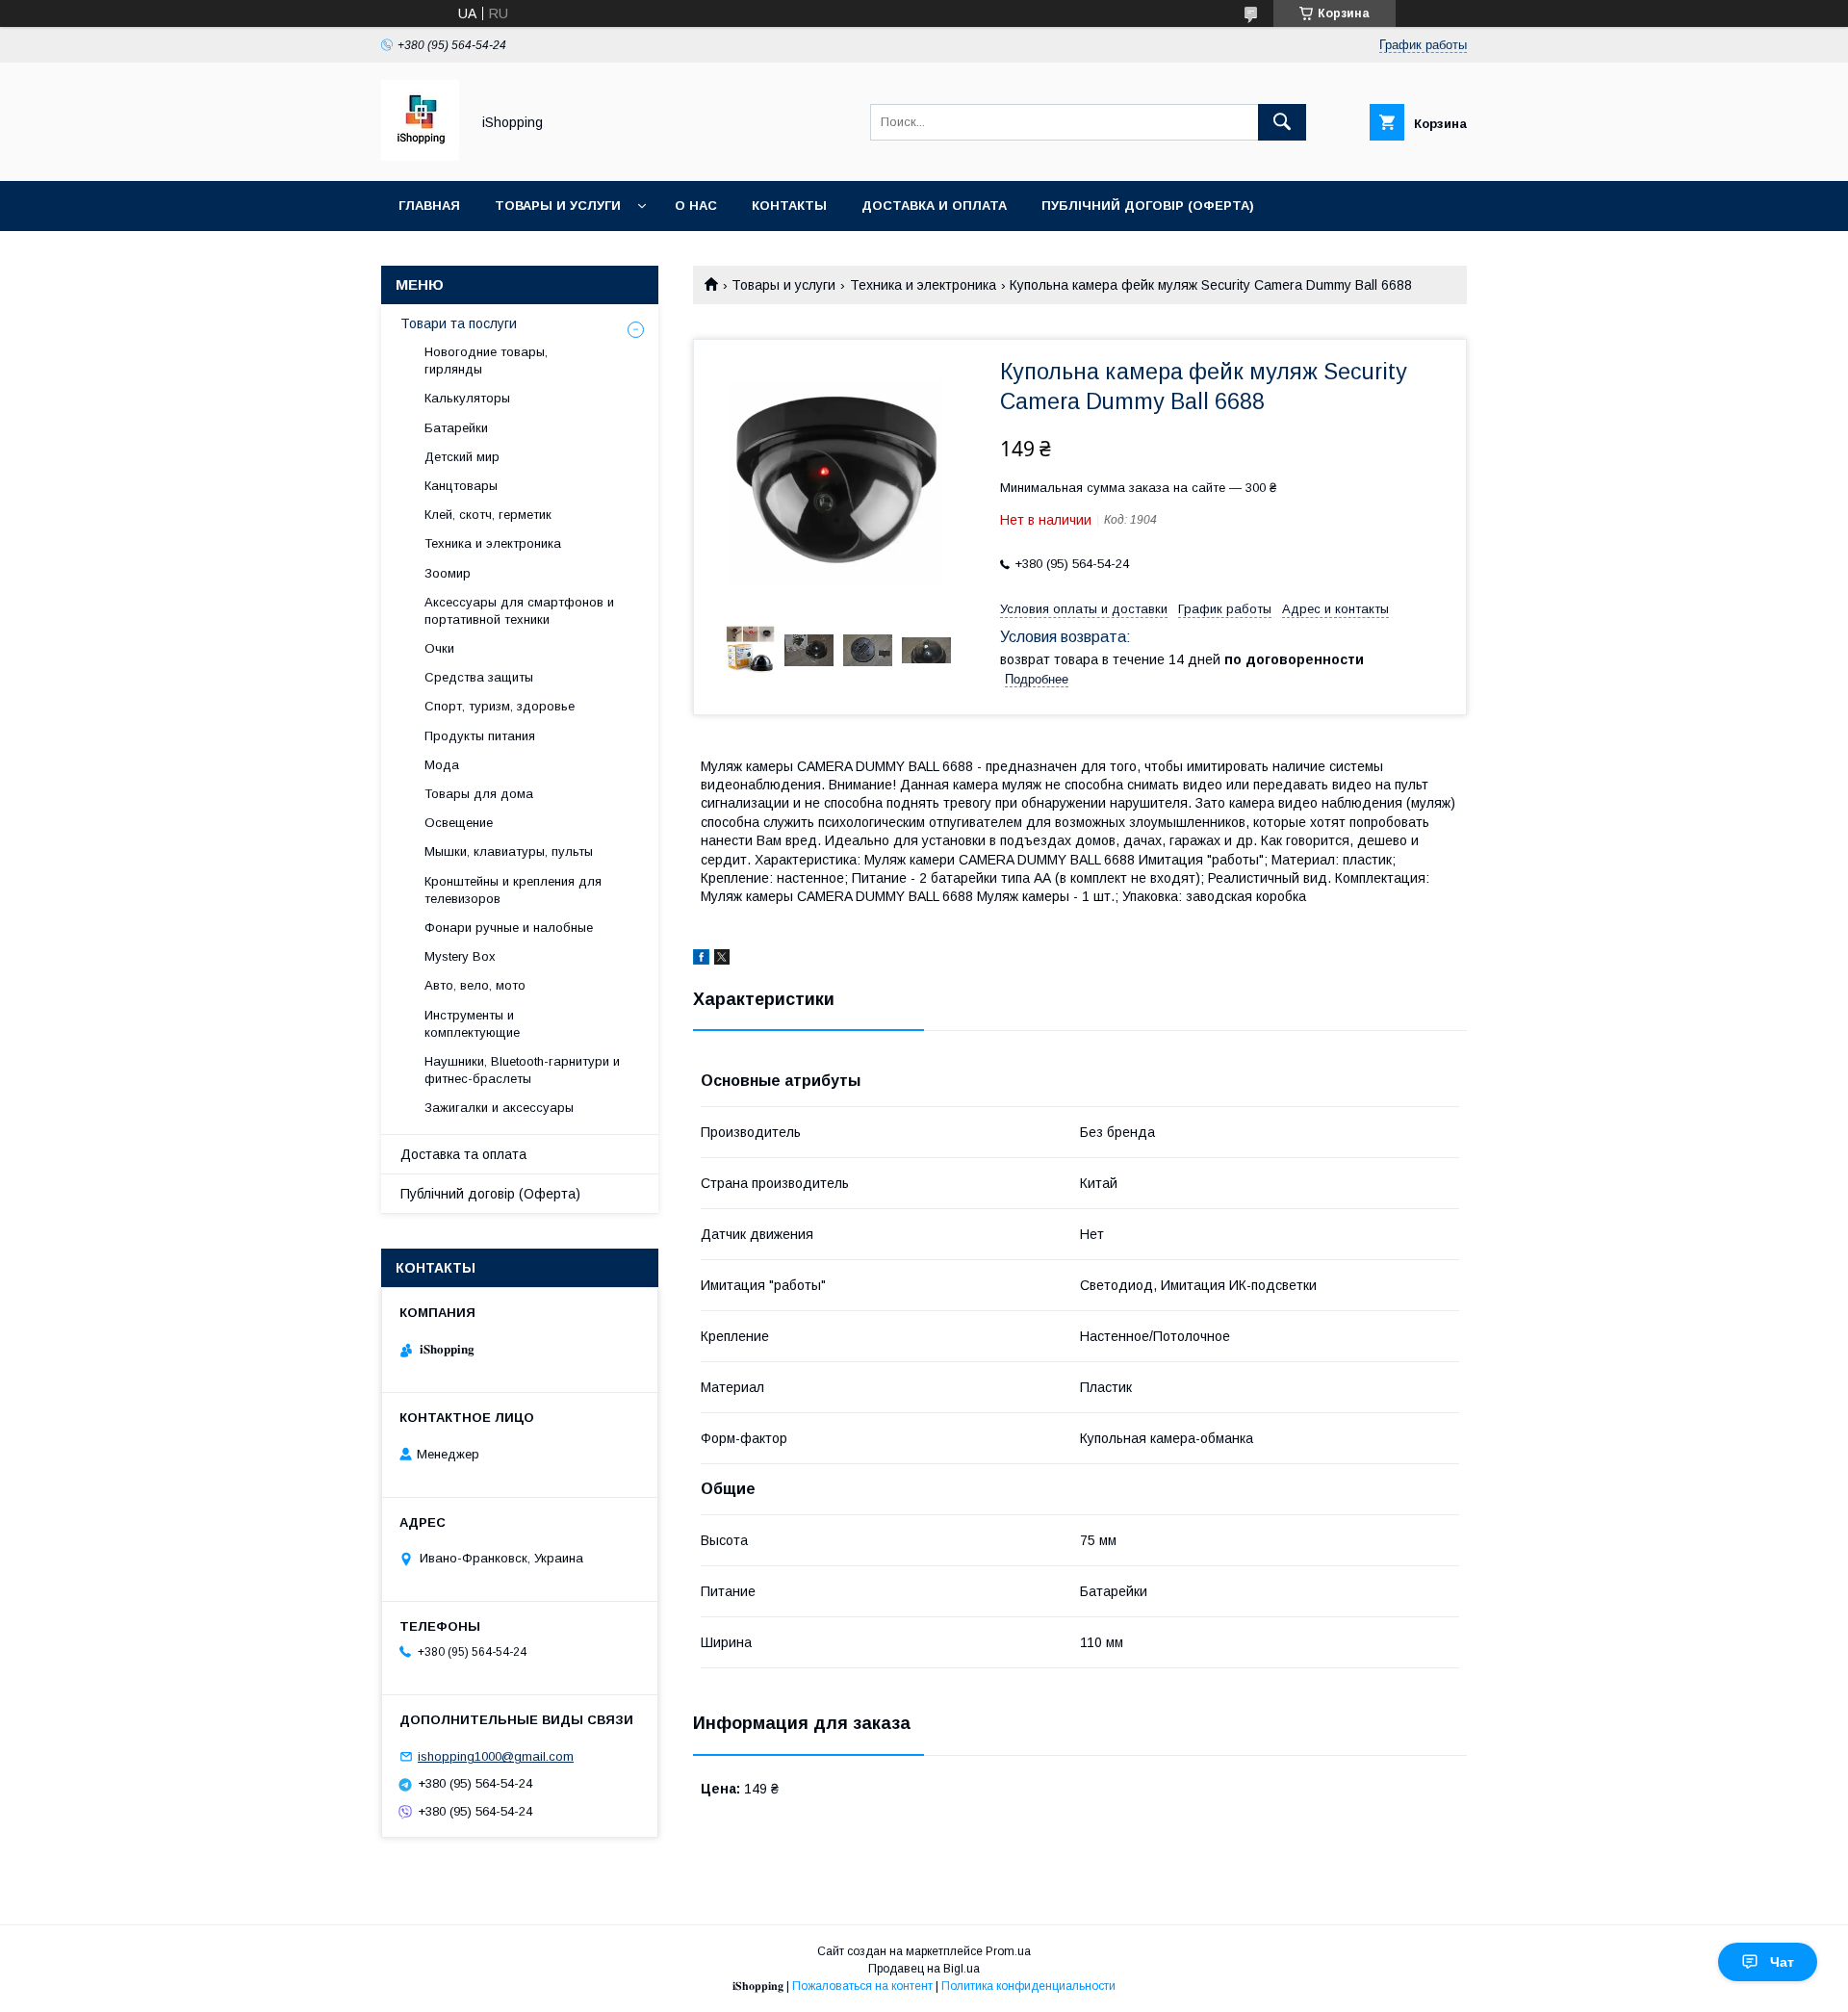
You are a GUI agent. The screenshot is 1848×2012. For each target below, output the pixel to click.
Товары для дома (479, 794)
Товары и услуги (558, 206)
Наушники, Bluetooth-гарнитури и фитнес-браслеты (522, 1070)
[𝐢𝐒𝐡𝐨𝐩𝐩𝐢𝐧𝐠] (420, 156)
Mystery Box (460, 956)
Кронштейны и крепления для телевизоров (513, 890)
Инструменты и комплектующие (472, 1024)
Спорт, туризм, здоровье (500, 706)
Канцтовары (461, 486)
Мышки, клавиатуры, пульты (509, 851)
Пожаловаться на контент (862, 1986)
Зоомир (448, 573)
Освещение (459, 823)
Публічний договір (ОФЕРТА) (1148, 206)
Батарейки (456, 428)
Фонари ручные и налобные (509, 928)
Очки (439, 648)
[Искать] (1282, 122)
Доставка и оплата (934, 206)
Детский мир (462, 457)
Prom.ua (1008, 1951)
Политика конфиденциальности (1028, 1986)
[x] (722, 960)
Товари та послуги (459, 323)
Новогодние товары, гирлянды (486, 361)
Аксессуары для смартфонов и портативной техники (519, 611)
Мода (442, 765)
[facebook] (701, 960)
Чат (1782, 1962)
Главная (429, 206)
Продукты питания (480, 736)
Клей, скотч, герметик (488, 515)
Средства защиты (479, 677)
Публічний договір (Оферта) (490, 1194)
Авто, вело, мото (475, 985)
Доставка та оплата (463, 1154)
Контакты (789, 206)
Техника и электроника (923, 285)
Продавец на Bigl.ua (924, 1969)
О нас (696, 206)
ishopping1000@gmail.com (496, 1756)
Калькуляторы (467, 398)
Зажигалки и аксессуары (499, 1108)
